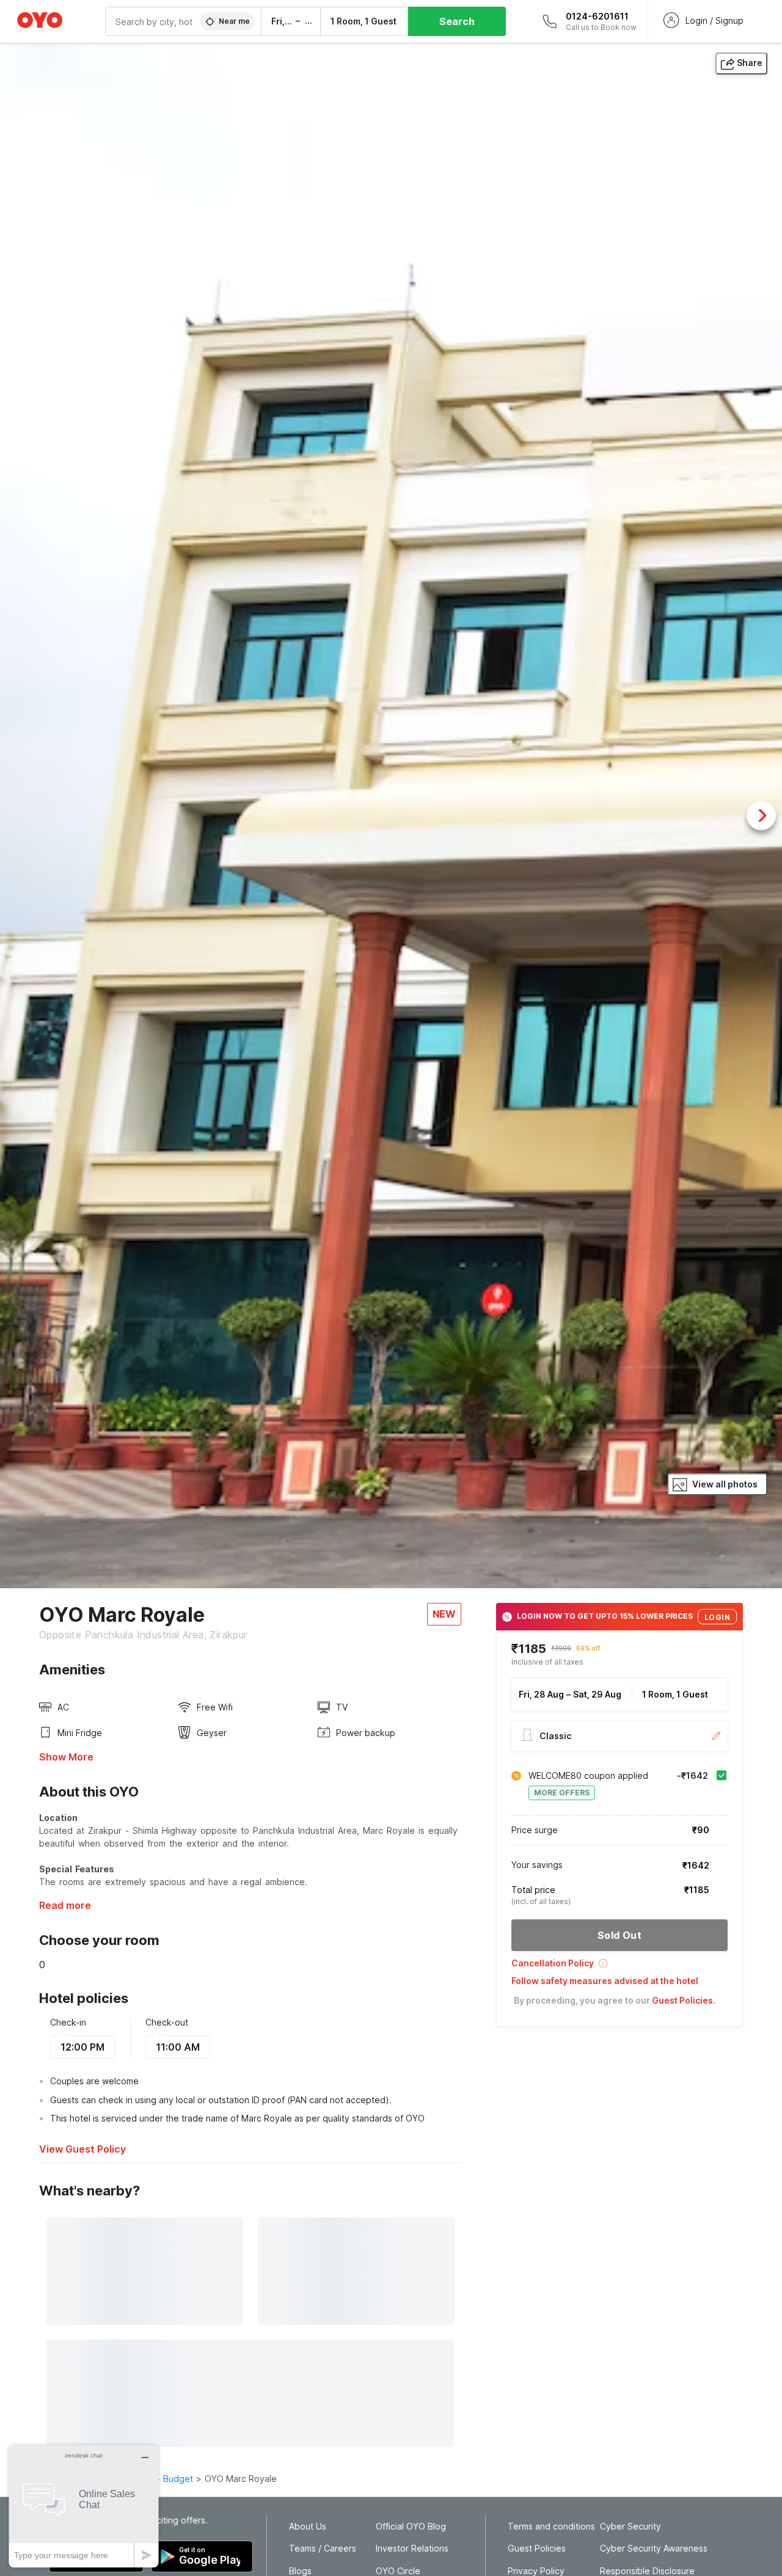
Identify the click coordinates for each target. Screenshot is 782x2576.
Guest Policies (537, 2549)
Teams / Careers (323, 2549)
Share (750, 63)
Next (761, 815)
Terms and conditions (551, 2527)
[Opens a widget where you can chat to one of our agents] (84, 2506)
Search (457, 21)
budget (178, 2479)
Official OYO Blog (411, 2527)
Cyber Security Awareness (654, 2549)
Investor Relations (412, 2549)
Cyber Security (630, 2527)
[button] (619, 1967)
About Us (308, 2527)
